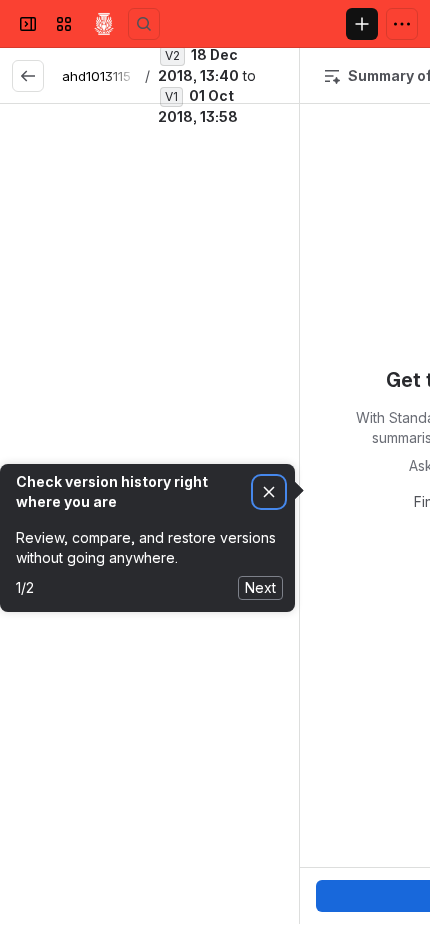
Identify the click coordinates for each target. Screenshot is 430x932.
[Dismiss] (269, 492)
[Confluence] (104, 24)
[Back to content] (28, 76)
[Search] (144, 24)
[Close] (204, 244)
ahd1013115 (96, 76)
